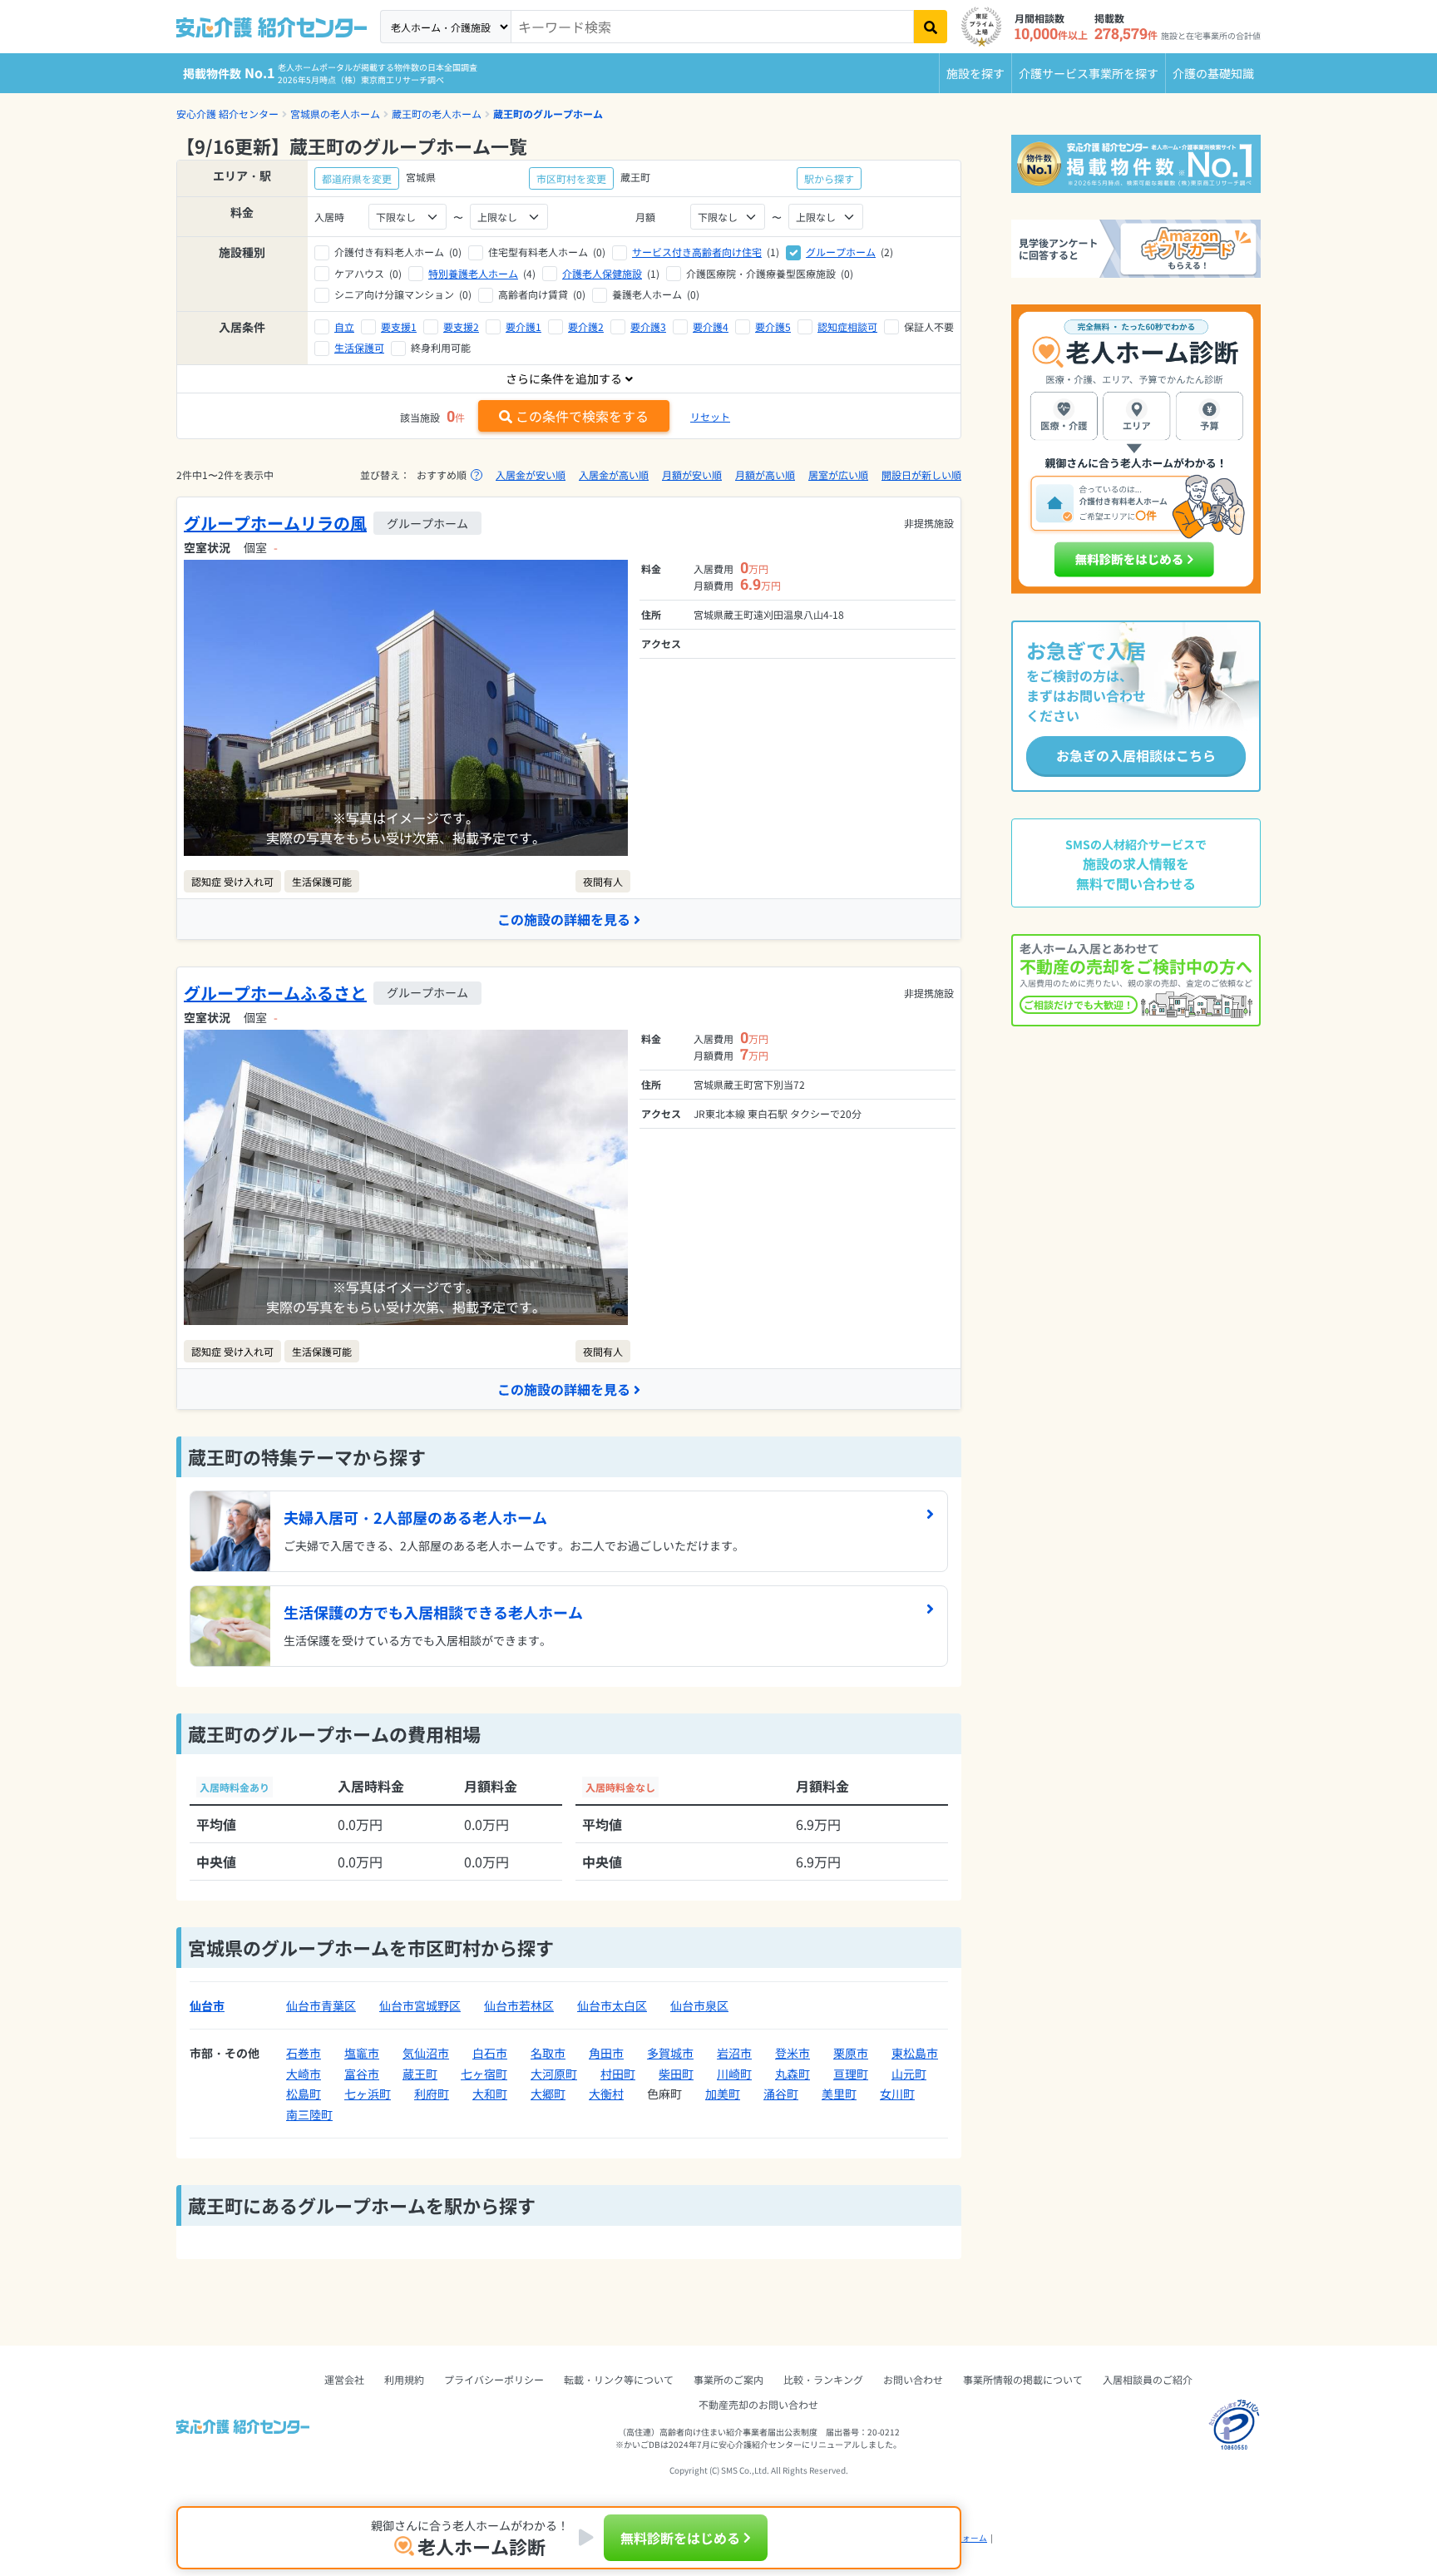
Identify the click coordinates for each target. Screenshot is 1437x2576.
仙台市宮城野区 (420, 2005)
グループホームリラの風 (275, 523)
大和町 (490, 2094)
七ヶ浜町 (368, 2094)
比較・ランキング (823, 2379)
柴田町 (676, 2074)
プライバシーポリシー (494, 2379)
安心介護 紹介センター (227, 114)
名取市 (548, 2053)
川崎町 (734, 2074)
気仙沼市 (426, 2053)
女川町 (897, 2094)
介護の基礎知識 (1213, 73)
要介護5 (773, 326)
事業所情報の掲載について (1023, 2379)
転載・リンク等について (619, 2379)
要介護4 (711, 326)
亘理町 (851, 2074)
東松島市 (915, 2053)
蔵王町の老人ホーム (437, 114)
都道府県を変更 (357, 178)
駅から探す (829, 178)
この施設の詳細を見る (564, 919)
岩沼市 (734, 2053)
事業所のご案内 (728, 2379)
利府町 (432, 2094)
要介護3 (648, 326)
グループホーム (841, 252)
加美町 (723, 2094)
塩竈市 (362, 2053)
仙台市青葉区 (321, 2005)
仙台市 (207, 2005)
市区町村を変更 (571, 178)
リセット (710, 416)
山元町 (909, 2074)
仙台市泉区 (699, 2005)
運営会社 (344, 2379)
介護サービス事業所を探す (1089, 73)
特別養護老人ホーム (473, 273)
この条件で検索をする (582, 416)
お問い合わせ (913, 2379)
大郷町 (548, 2094)
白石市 (490, 2053)
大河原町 (554, 2074)
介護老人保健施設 (602, 273)
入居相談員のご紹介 (1148, 2379)
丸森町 (793, 2074)
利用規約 (404, 2379)
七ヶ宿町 (484, 2074)
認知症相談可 (847, 326)
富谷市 (362, 2074)
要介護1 (523, 326)
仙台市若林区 (519, 2005)
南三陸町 (309, 2114)
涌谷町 (781, 2094)
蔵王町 (420, 2074)
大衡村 (606, 2094)
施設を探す (975, 73)
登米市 (793, 2053)
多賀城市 (670, 2053)
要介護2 (586, 326)
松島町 (304, 2094)
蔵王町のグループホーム (548, 114)
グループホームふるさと (275, 993)
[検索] (931, 27)
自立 (344, 326)
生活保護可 (359, 347)
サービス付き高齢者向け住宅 (697, 252)
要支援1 (399, 326)
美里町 (839, 2094)
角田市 (606, 2053)
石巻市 (304, 2053)
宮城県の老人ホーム (335, 114)
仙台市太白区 (612, 2005)
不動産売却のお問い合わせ (758, 2404)
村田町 (618, 2074)
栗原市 (851, 2053)
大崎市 (304, 2074)
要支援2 (461, 326)
